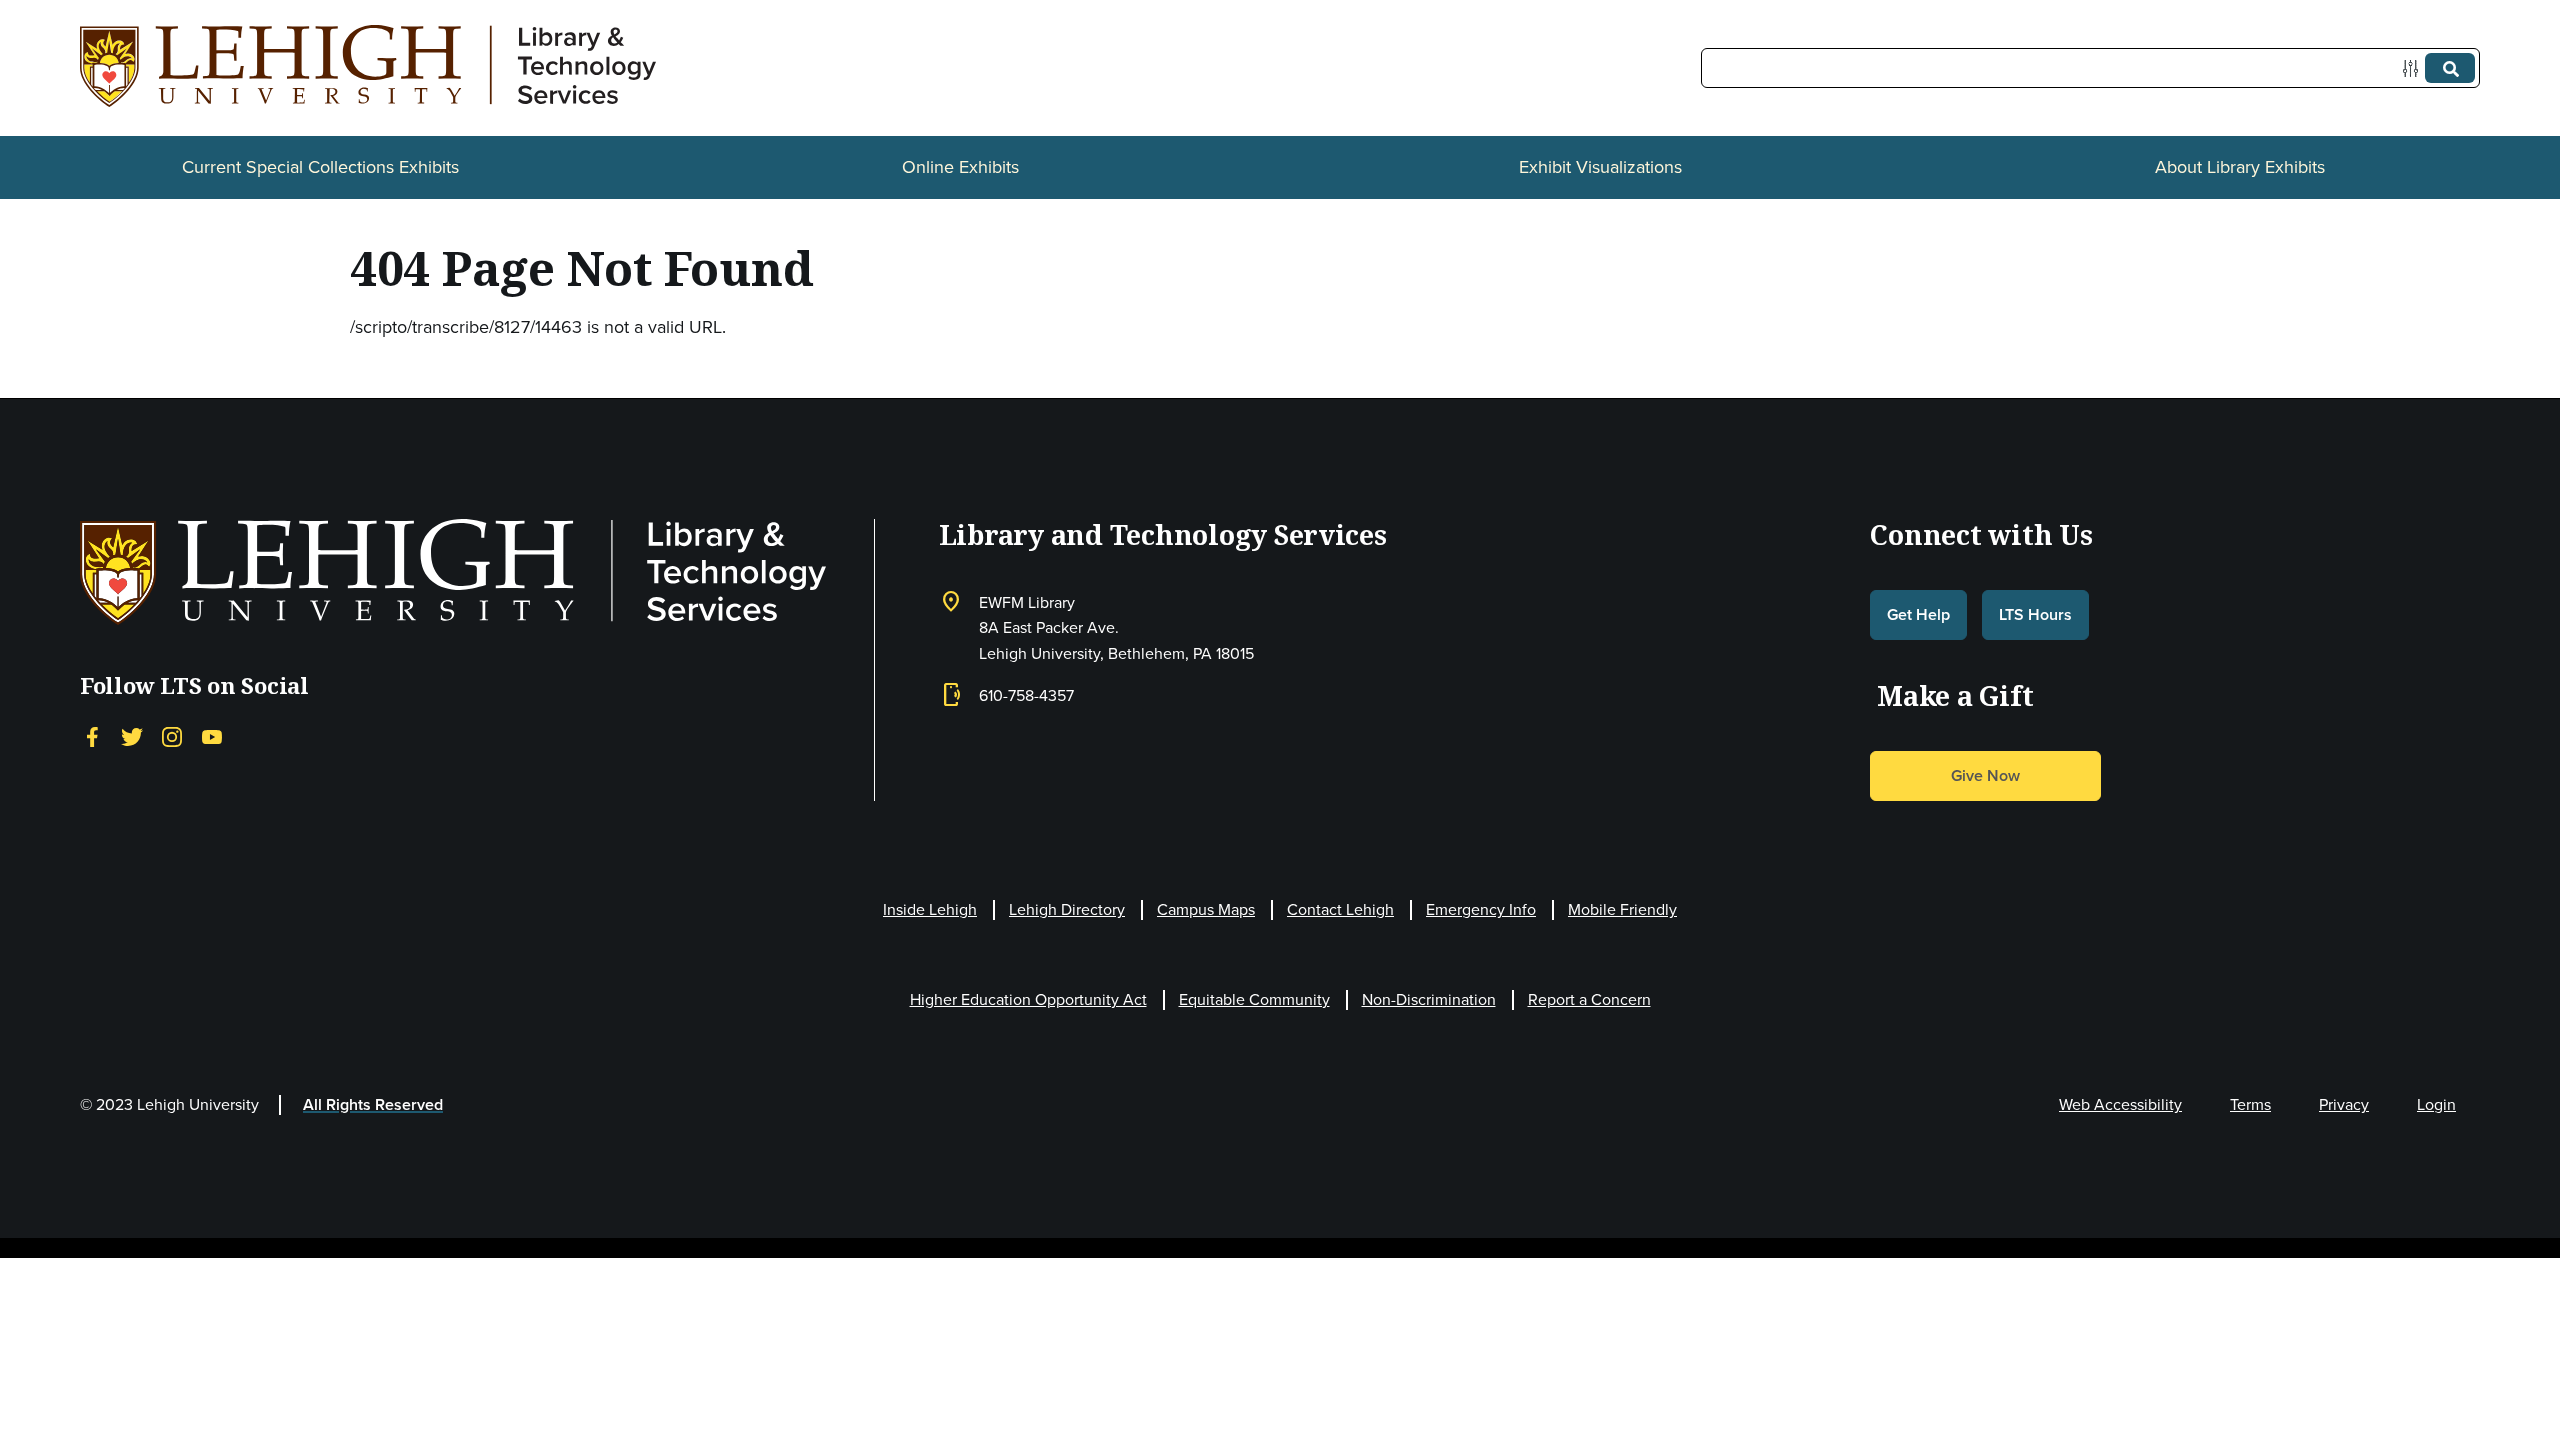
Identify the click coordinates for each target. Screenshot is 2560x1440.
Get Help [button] (1918, 614)
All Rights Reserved (373, 1104)
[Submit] (2450, 68)
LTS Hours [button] (2035, 614)
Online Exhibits (960, 167)
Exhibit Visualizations (1600, 167)
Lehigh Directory (1067, 909)
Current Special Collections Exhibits (320, 167)
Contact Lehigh (1340, 909)
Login (2436, 1104)
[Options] (2414, 68)
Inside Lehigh (930, 909)
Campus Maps (1206, 909)
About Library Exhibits (2240, 167)
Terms (2250, 1104)
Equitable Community (1254, 999)
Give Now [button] (1985, 775)
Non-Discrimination (1429, 999)
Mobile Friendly (1622, 909)
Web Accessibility (2120, 1104)
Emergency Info (1481, 909)
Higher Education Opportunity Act (1028, 999)
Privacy (2344, 1104)
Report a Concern (1589, 999)
